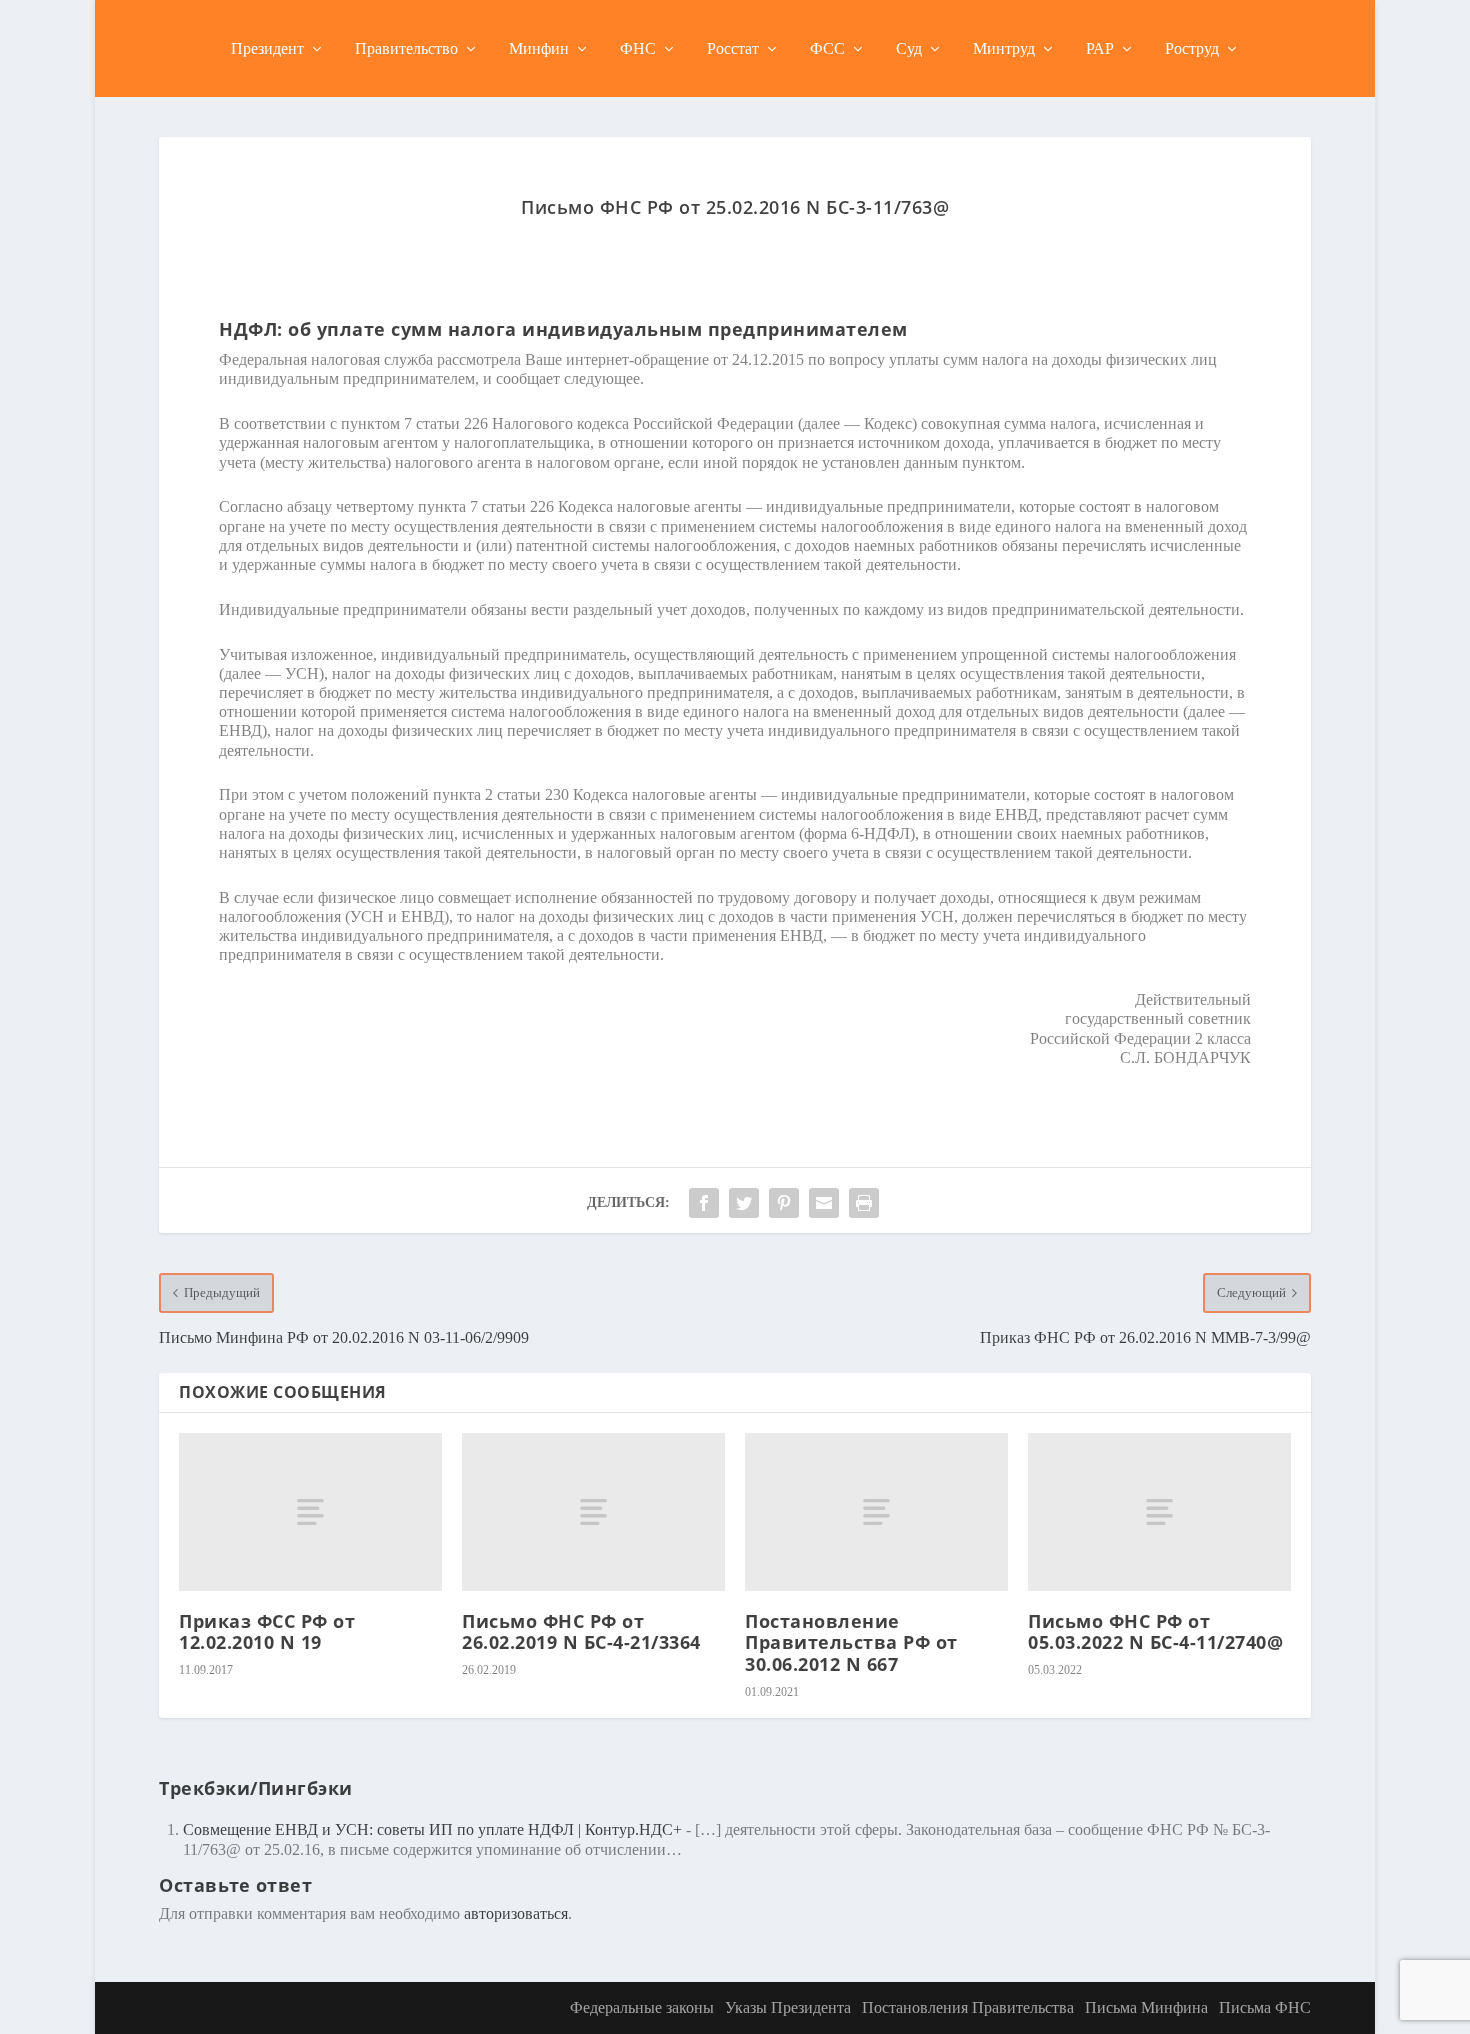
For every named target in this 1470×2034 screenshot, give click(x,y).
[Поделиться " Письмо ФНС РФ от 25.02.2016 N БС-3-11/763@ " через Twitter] (744, 1203)
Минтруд (1004, 48)
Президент (267, 48)
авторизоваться (516, 1913)
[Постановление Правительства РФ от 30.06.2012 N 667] (876, 1512)
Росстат (733, 48)
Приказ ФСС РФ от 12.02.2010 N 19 (267, 1632)
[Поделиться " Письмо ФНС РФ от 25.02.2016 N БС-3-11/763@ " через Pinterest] (784, 1203)
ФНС (638, 48)
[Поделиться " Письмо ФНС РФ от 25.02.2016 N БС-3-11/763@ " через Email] (824, 1203)
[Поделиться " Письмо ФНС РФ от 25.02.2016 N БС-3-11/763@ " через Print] (864, 1203)
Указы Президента (788, 2007)
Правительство (406, 48)
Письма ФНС (1265, 2007)
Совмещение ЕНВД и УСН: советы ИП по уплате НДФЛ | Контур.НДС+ (432, 1829)
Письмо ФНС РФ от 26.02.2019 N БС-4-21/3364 (581, 1632)
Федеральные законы (642, 2007)
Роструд (1192, 48)
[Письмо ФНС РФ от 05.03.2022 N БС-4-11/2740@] (1159, 1512)
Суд (909, 48)
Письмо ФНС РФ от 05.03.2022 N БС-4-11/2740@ (1155, 1632)
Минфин (539, 48)
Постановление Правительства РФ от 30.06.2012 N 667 (851, 1642)
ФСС (827, 48)
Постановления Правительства (968, 2007)
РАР (1100, 48)
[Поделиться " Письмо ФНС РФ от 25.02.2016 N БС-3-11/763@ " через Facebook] (704, 1203)
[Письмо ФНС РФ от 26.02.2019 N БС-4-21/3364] (593, 1512)
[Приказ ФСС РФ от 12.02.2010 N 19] (310, 1512)
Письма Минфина (1146, 2007)
